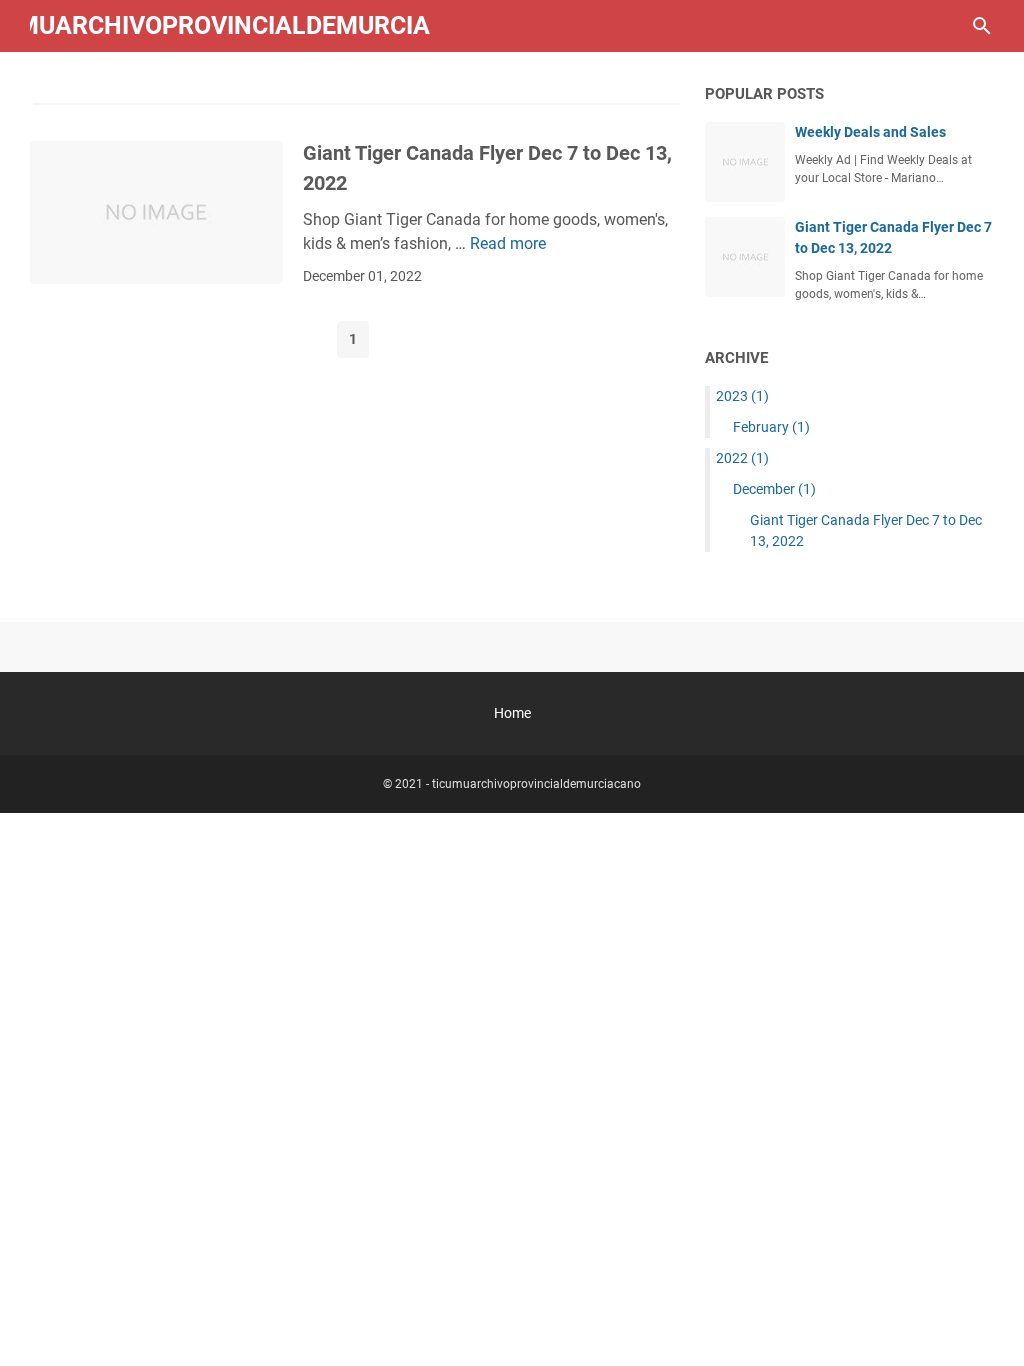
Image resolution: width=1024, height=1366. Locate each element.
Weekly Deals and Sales (870, 132)
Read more (508, 243)
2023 (742, 396)
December (774, 489)
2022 (742, 458)
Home (512, 713)
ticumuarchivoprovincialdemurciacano (536, 784)
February (771, 427)
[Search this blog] (982, 26)
